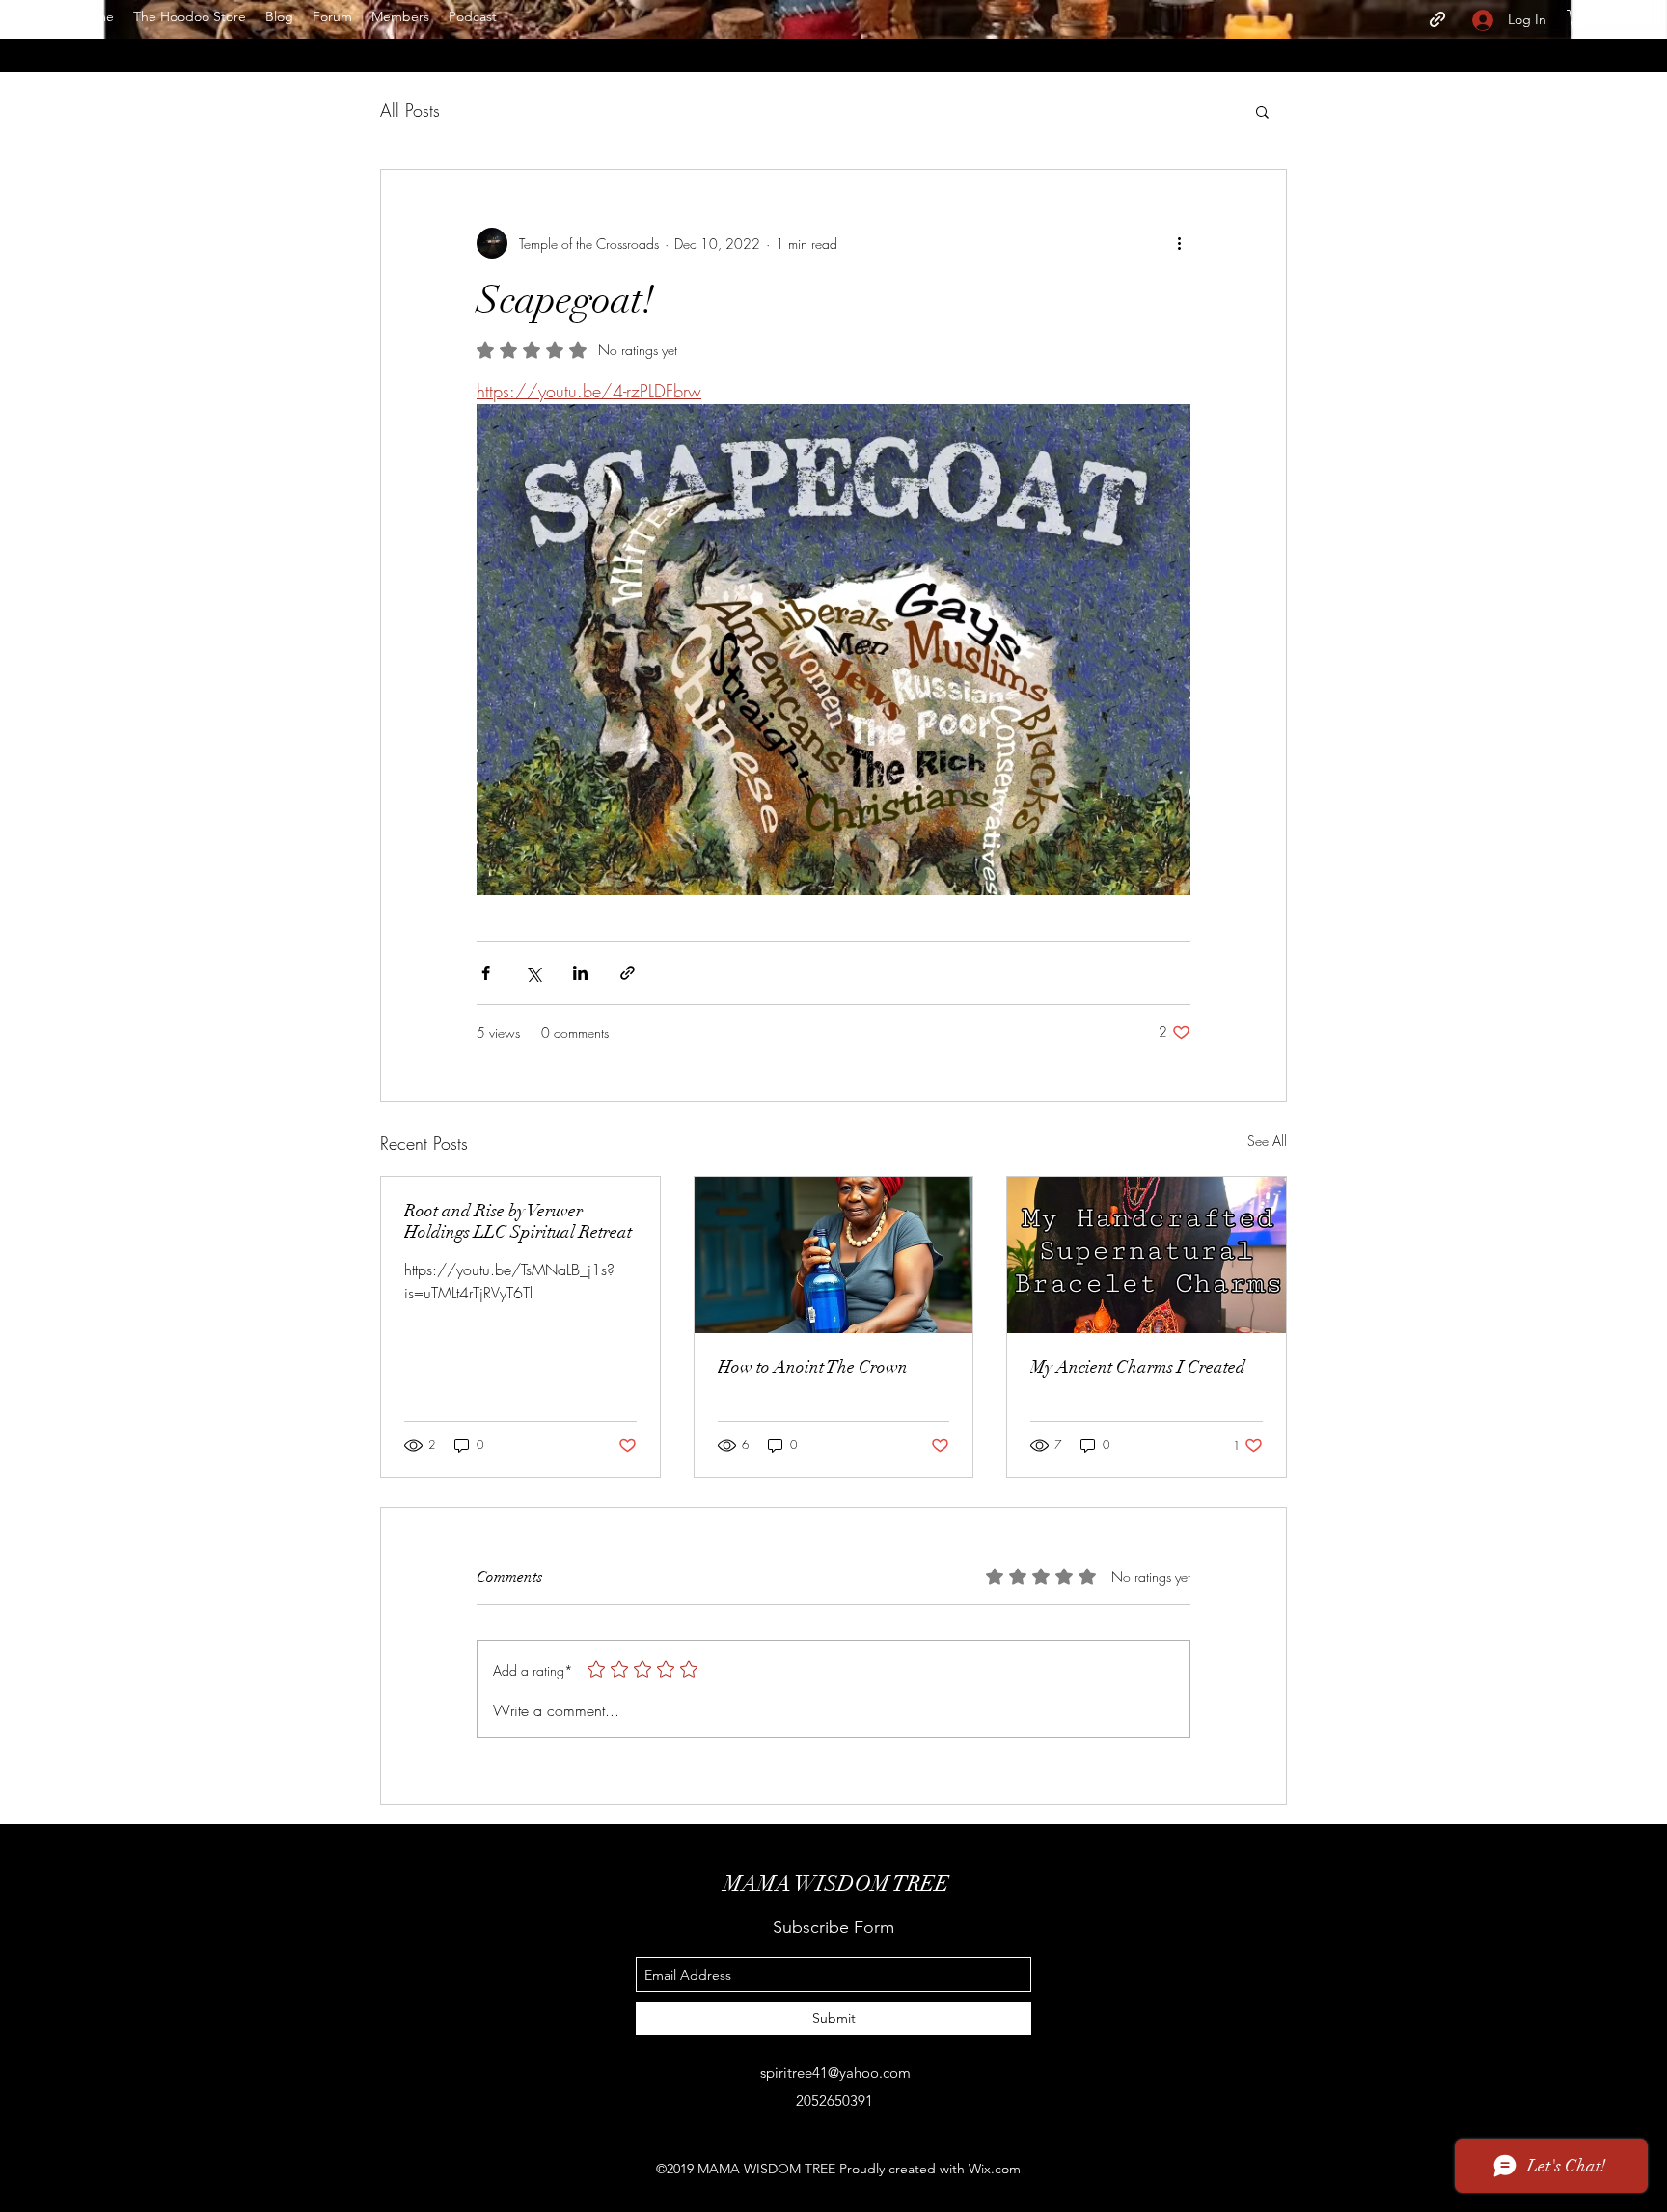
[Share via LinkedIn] (580, 973)
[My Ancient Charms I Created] (1147, 1255)
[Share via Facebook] (486, 973)
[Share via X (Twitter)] (533, 973)
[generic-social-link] (1437, 19)
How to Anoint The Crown (813, 1367)
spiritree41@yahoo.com (835, 2073)
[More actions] (1179, 243)
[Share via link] (628, 973)
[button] (1578, 19)
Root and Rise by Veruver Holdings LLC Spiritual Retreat (518, 1221)
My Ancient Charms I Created (1138, 1367)
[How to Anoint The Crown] (834, 1255)
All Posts (410, 110)
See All (1267, 1141)
